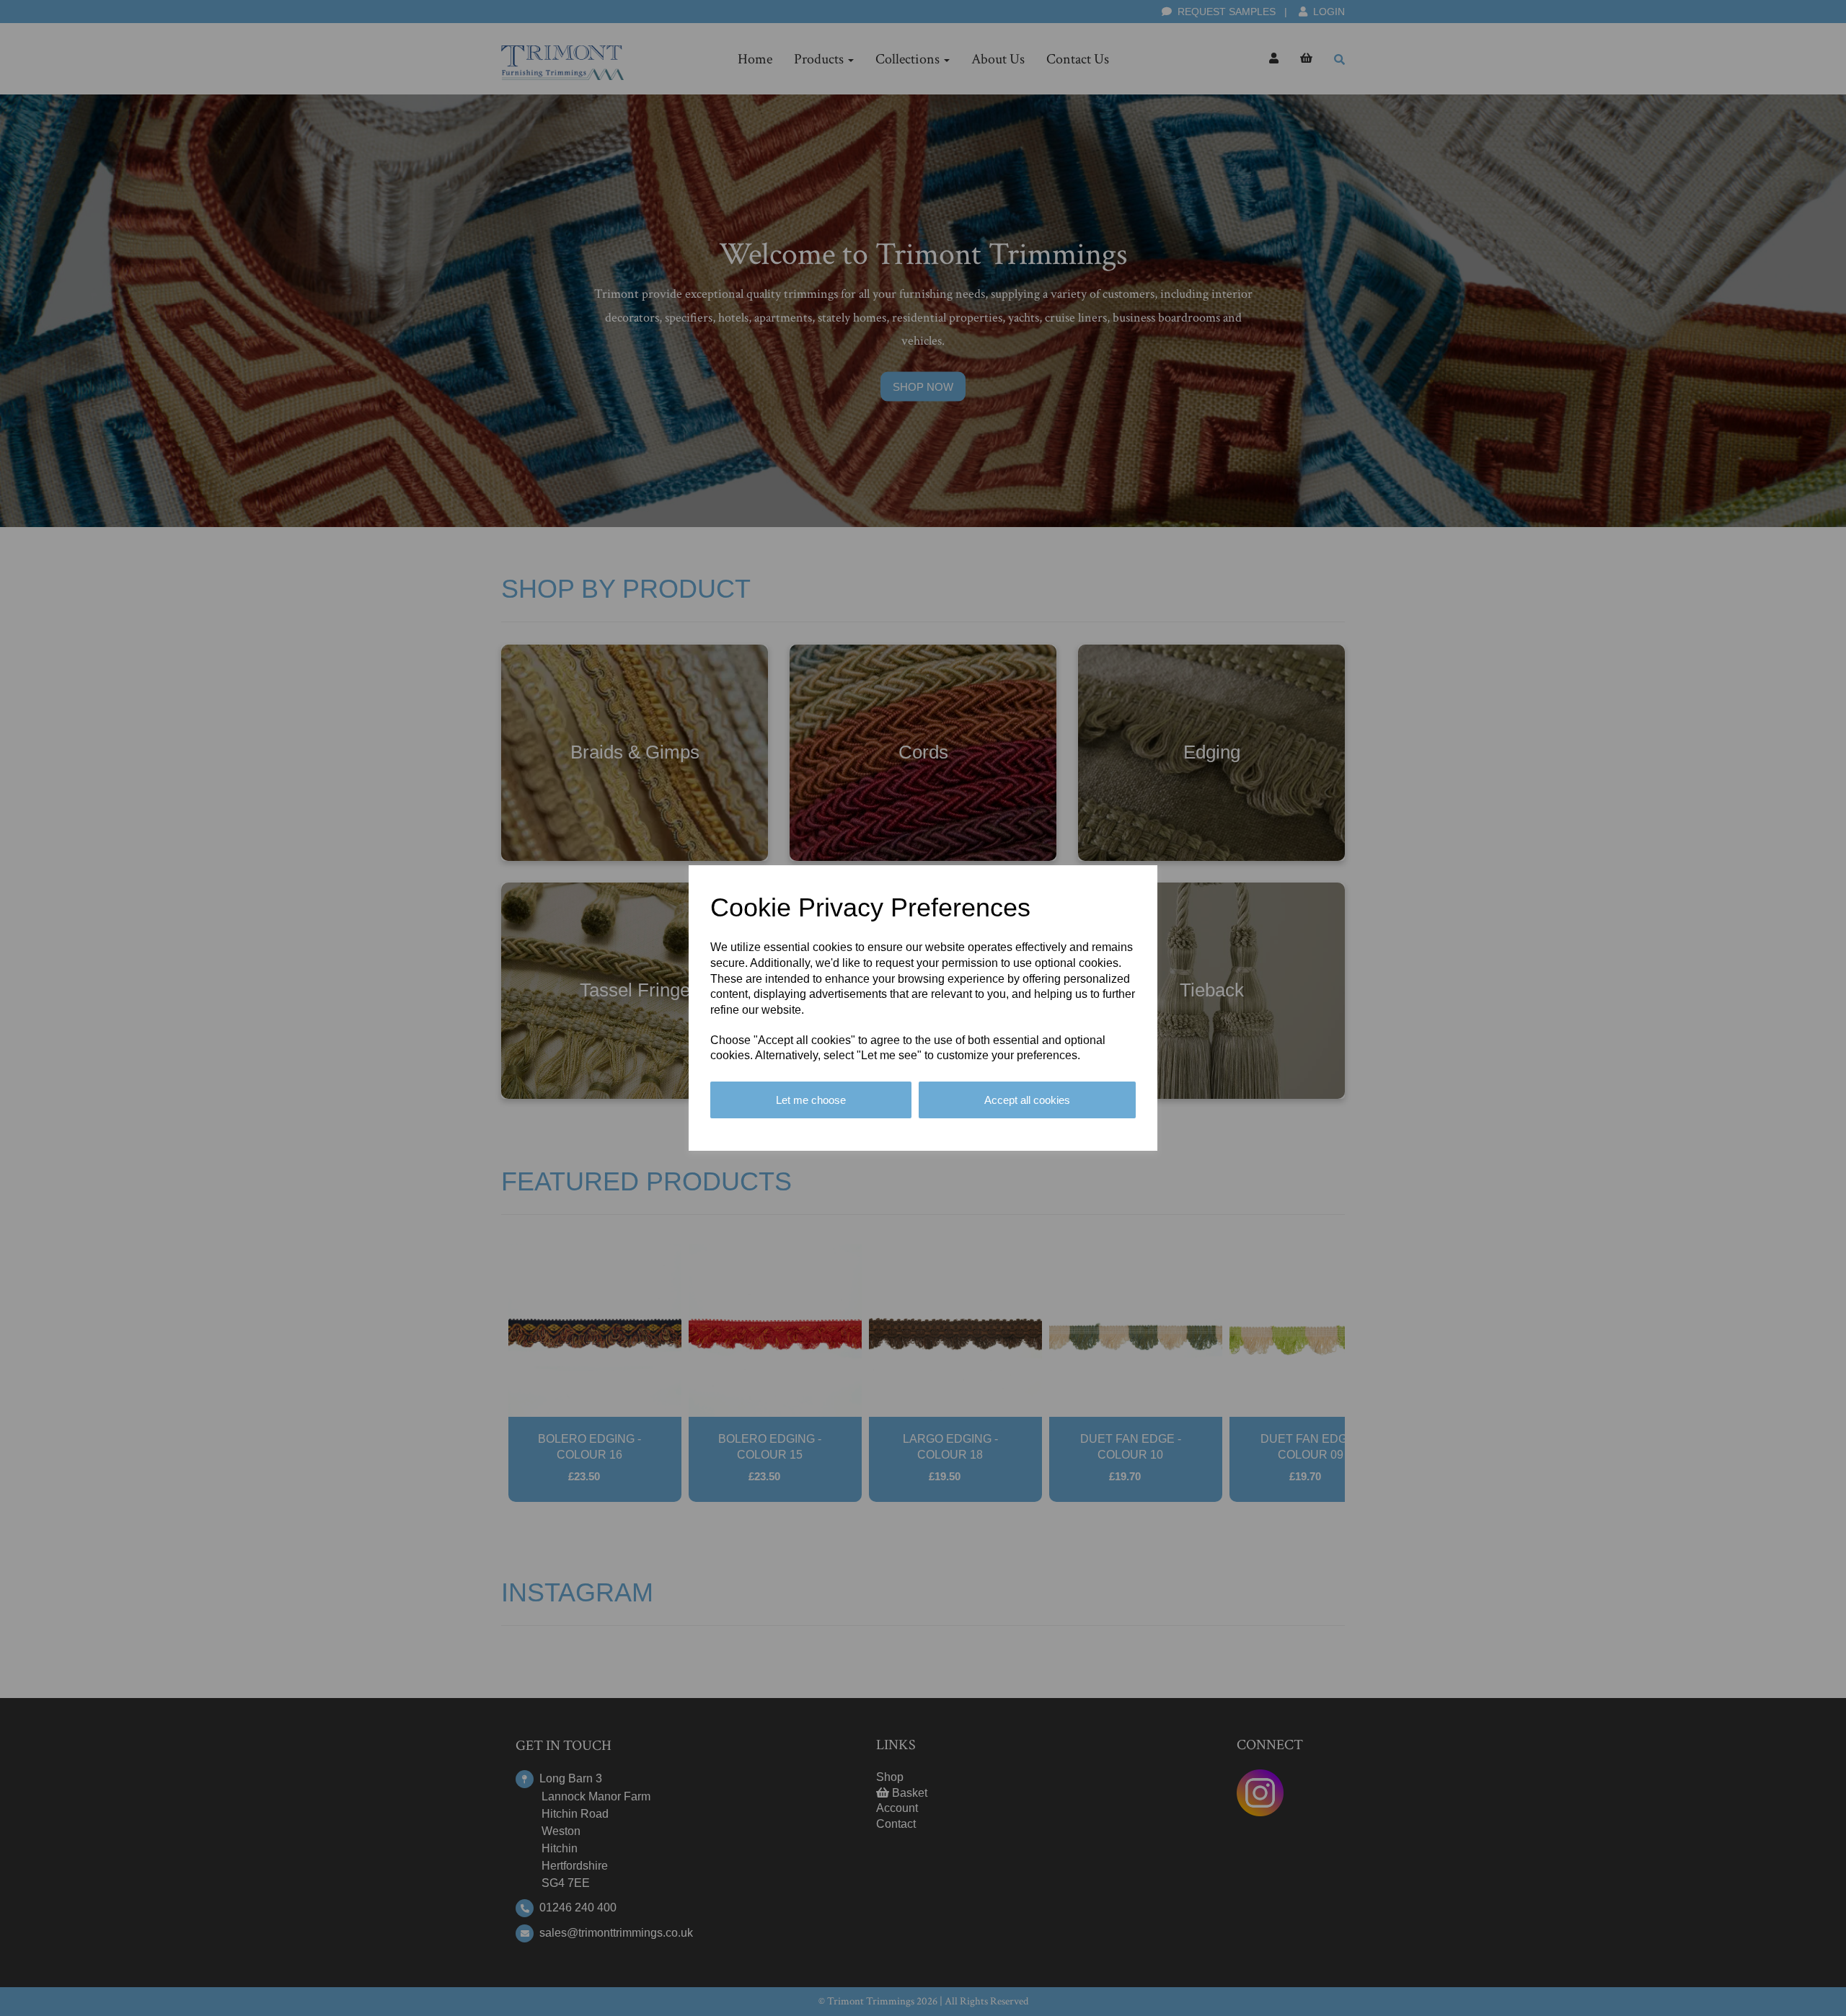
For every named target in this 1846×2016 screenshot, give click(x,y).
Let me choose (811, 1100)
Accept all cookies (1027, 1100)
